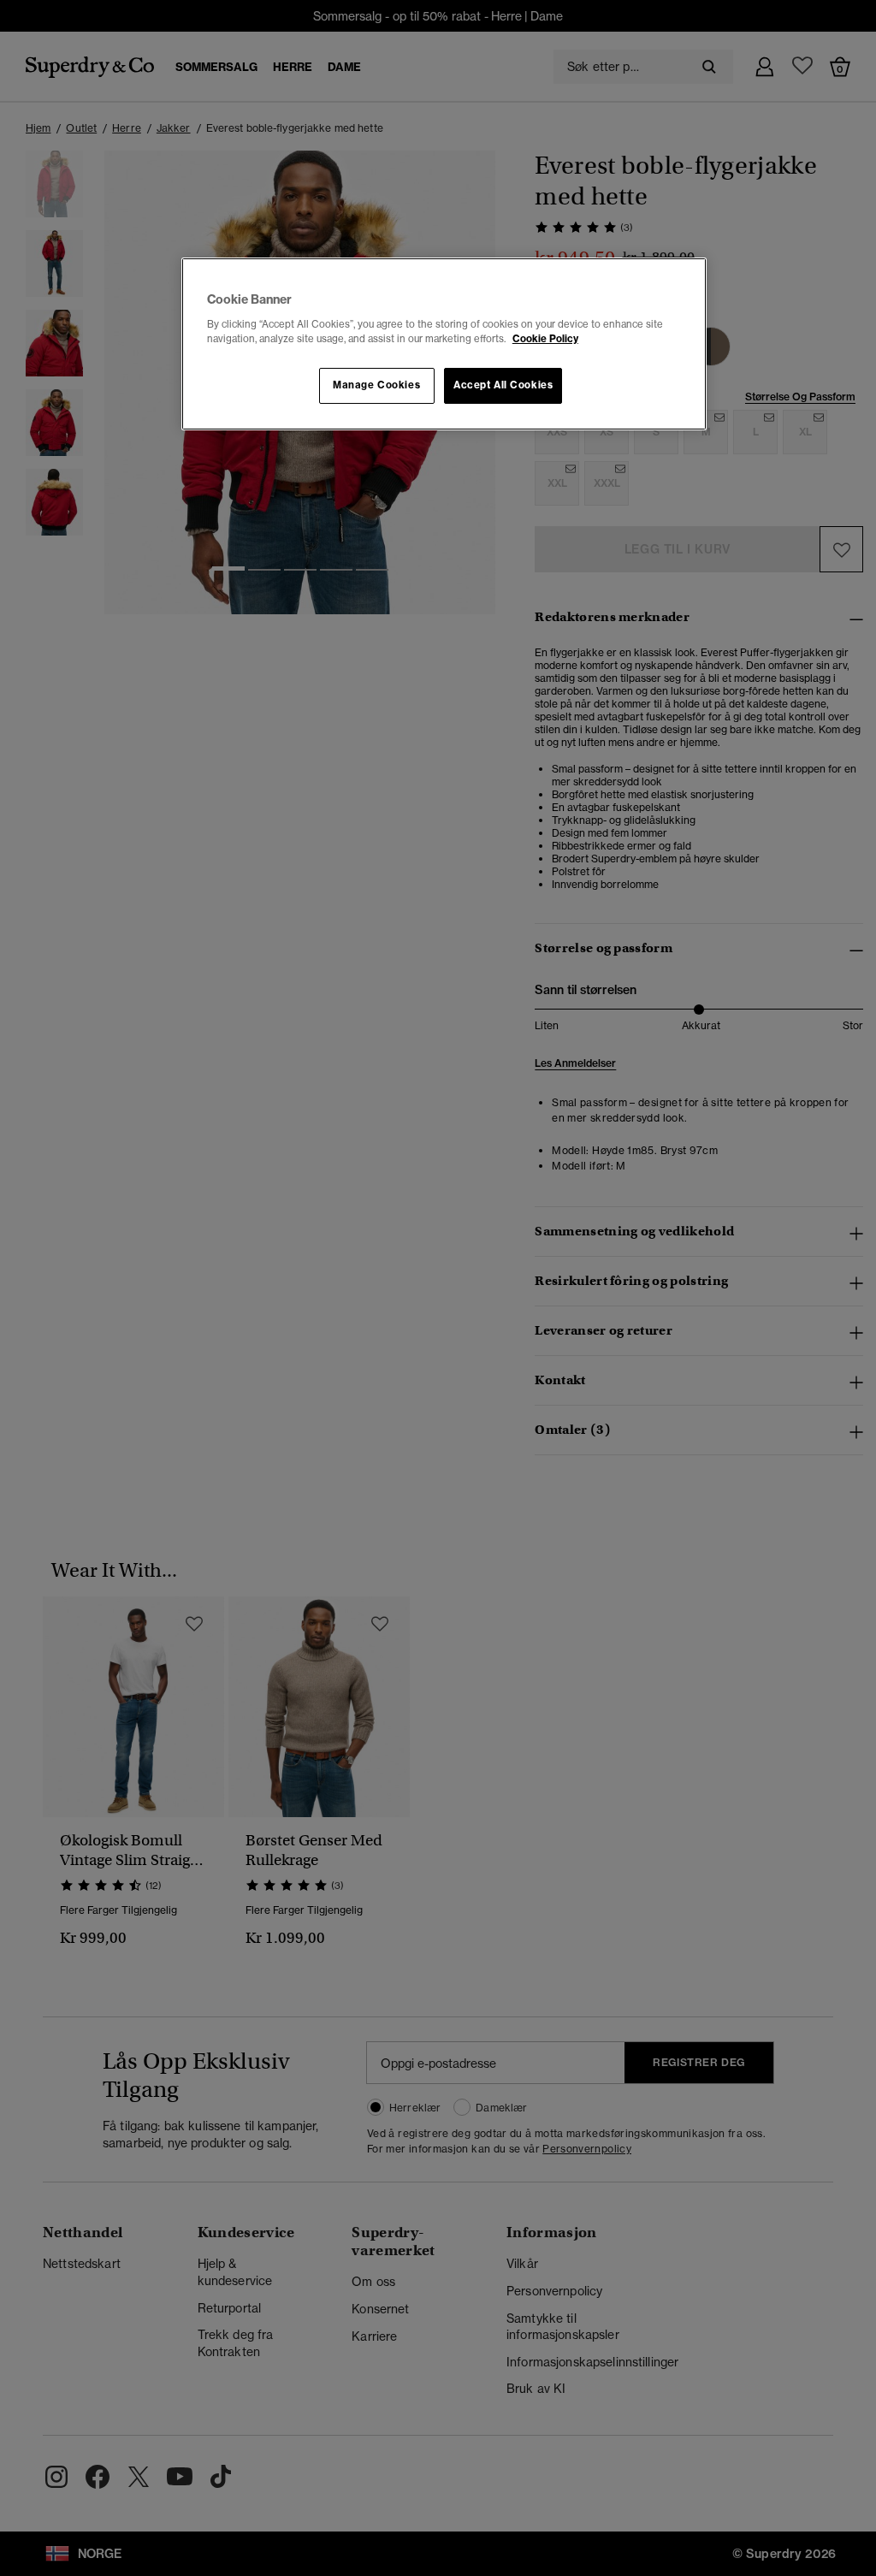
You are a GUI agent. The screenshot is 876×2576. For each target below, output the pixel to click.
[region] (444, 344)
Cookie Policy (545, 339)
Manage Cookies (376, 385)
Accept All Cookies (503, 385)
